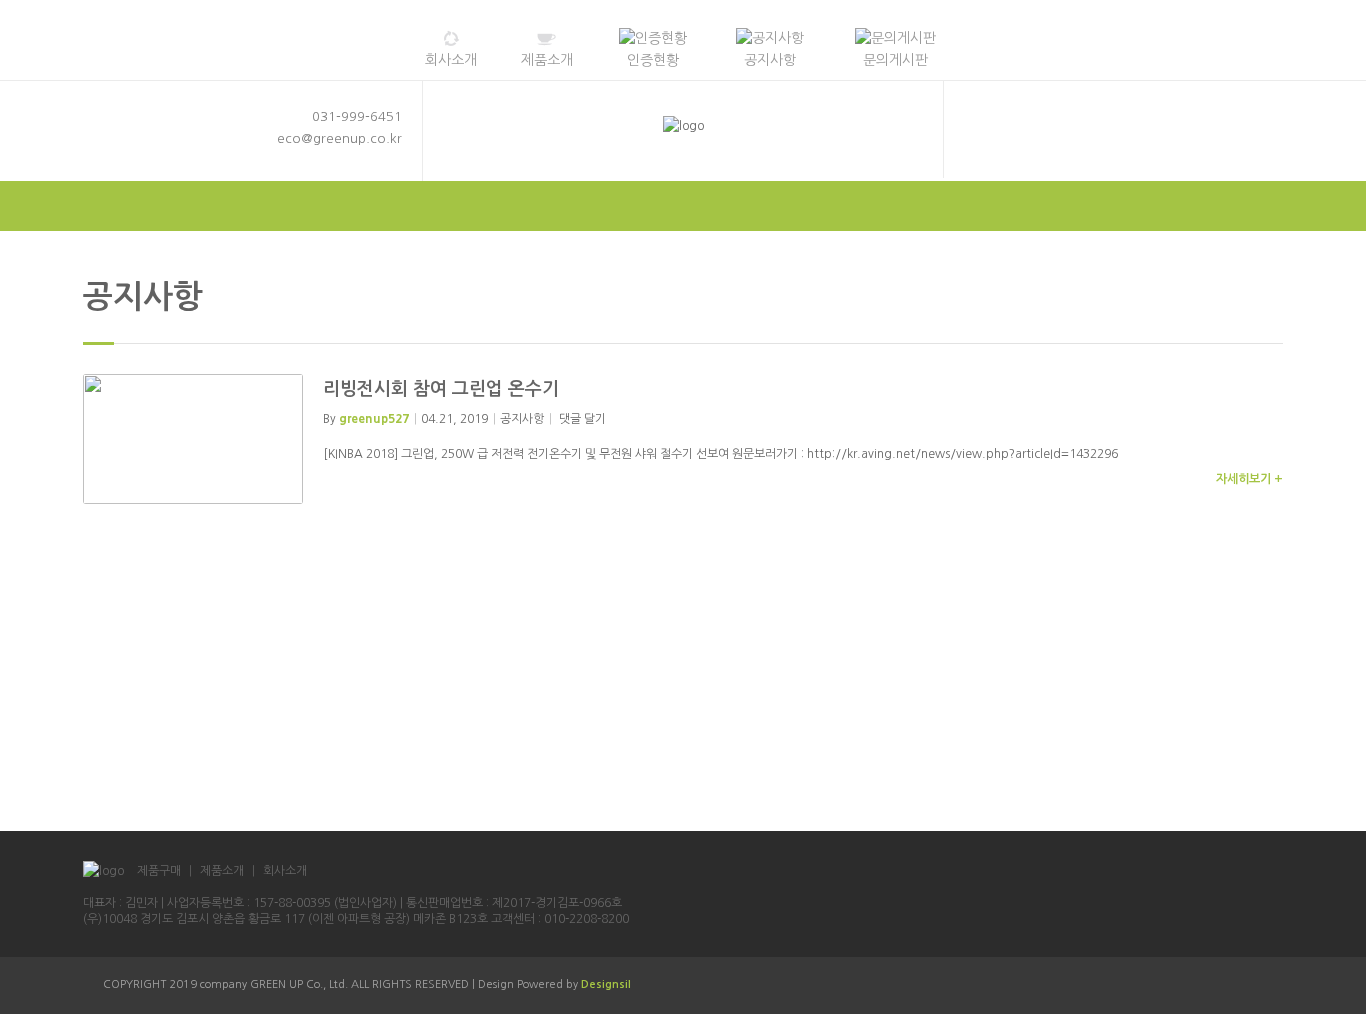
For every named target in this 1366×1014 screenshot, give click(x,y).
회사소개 (451, 60)
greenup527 (374, 419)
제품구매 (159, 871)
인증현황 (653, 60)
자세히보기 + (1249, 479)
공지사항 (770, 60)
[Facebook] (1011, 143)
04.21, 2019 (454, 419)
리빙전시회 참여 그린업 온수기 (441, 389)
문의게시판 (895, 60)
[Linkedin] (1073, 143)
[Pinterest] (1104, 143)
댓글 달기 (582, 419)
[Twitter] (980, 143)
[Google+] (1042, 143)
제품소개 (547, 60)
